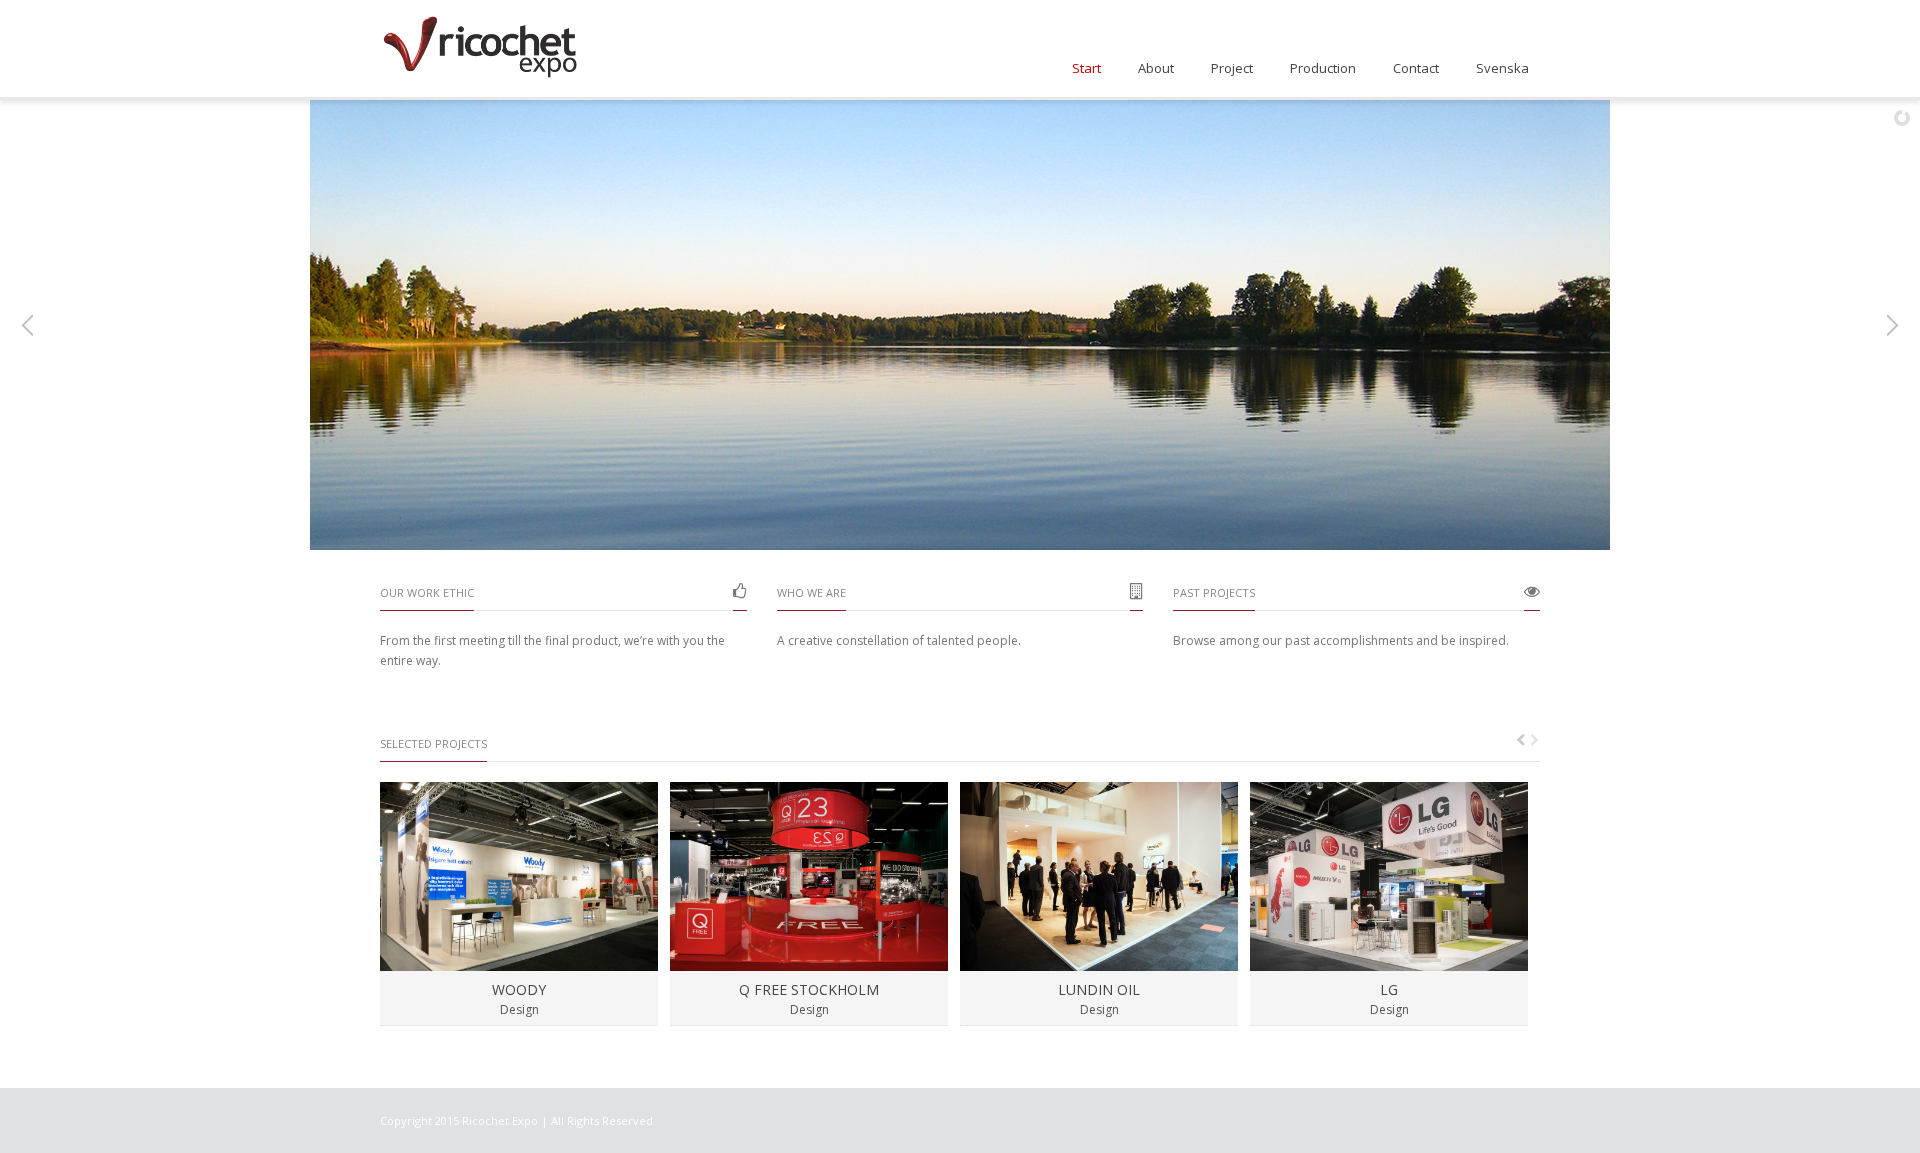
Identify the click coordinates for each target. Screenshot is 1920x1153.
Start (1086, 68)
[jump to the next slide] (1890, 325)
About (1156, 68)
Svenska (1502, 68)
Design (519, 1009)
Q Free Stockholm (809, 989)
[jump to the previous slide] (30, 325)
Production (1323, 68)
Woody (519, 989)
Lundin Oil (1099, 989)
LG (1389, 989)
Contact (1416, 68)
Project (1232, 68)
